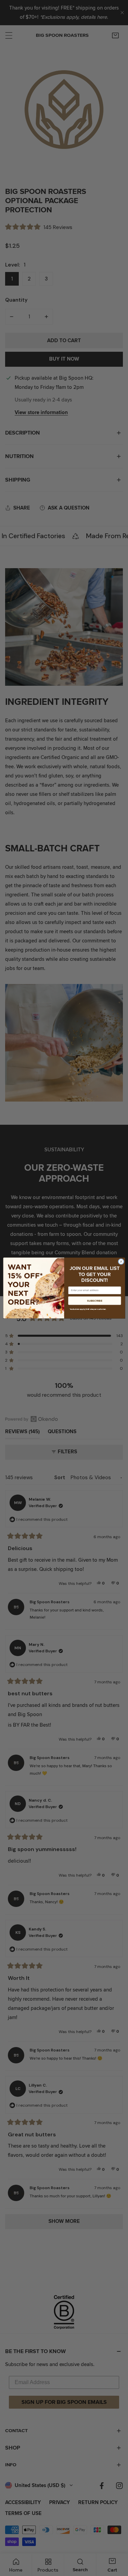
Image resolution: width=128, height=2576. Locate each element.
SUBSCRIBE (94, 1301)
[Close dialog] (121, 1261)
